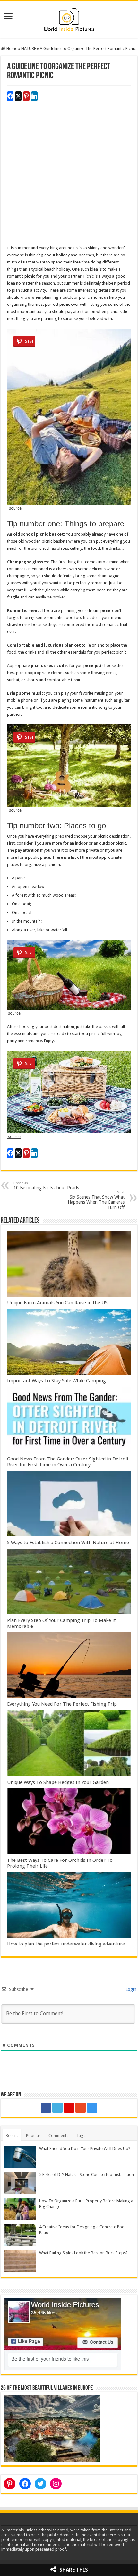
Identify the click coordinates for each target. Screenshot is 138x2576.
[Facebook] (46, 2108)
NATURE (29, 49)
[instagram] (92, 2108)
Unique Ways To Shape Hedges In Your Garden (58, 1782)
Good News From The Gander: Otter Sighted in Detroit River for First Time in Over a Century (68, 1462)
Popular (33, 2135)
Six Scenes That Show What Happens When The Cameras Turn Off (96, 1200)
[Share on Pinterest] (26, 96)
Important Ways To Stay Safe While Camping (56, 1381)
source (14, 508)
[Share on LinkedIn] (34, 96)
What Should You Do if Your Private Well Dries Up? (85, 2149)
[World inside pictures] (69, 18)
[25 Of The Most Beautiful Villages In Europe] (52, 2428)
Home (11, 49)
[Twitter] (57, 2108)
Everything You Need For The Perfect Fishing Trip (62, 1704)
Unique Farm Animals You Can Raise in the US (57, 1303)
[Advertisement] (69, 176)
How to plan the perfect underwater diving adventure (66, 1944)
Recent (12, 2135)
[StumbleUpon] (81, 2108)
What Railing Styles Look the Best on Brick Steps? (83, 2253)
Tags (81, 2135)
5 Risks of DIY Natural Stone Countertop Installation (86, 2175)
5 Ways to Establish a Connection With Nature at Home (68, 1543)
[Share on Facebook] (10, 96)
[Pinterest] (69, 2108)
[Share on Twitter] (18, 96)
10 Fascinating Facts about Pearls (46, 1186)
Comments (58, 2135)
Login (130, 1989)
